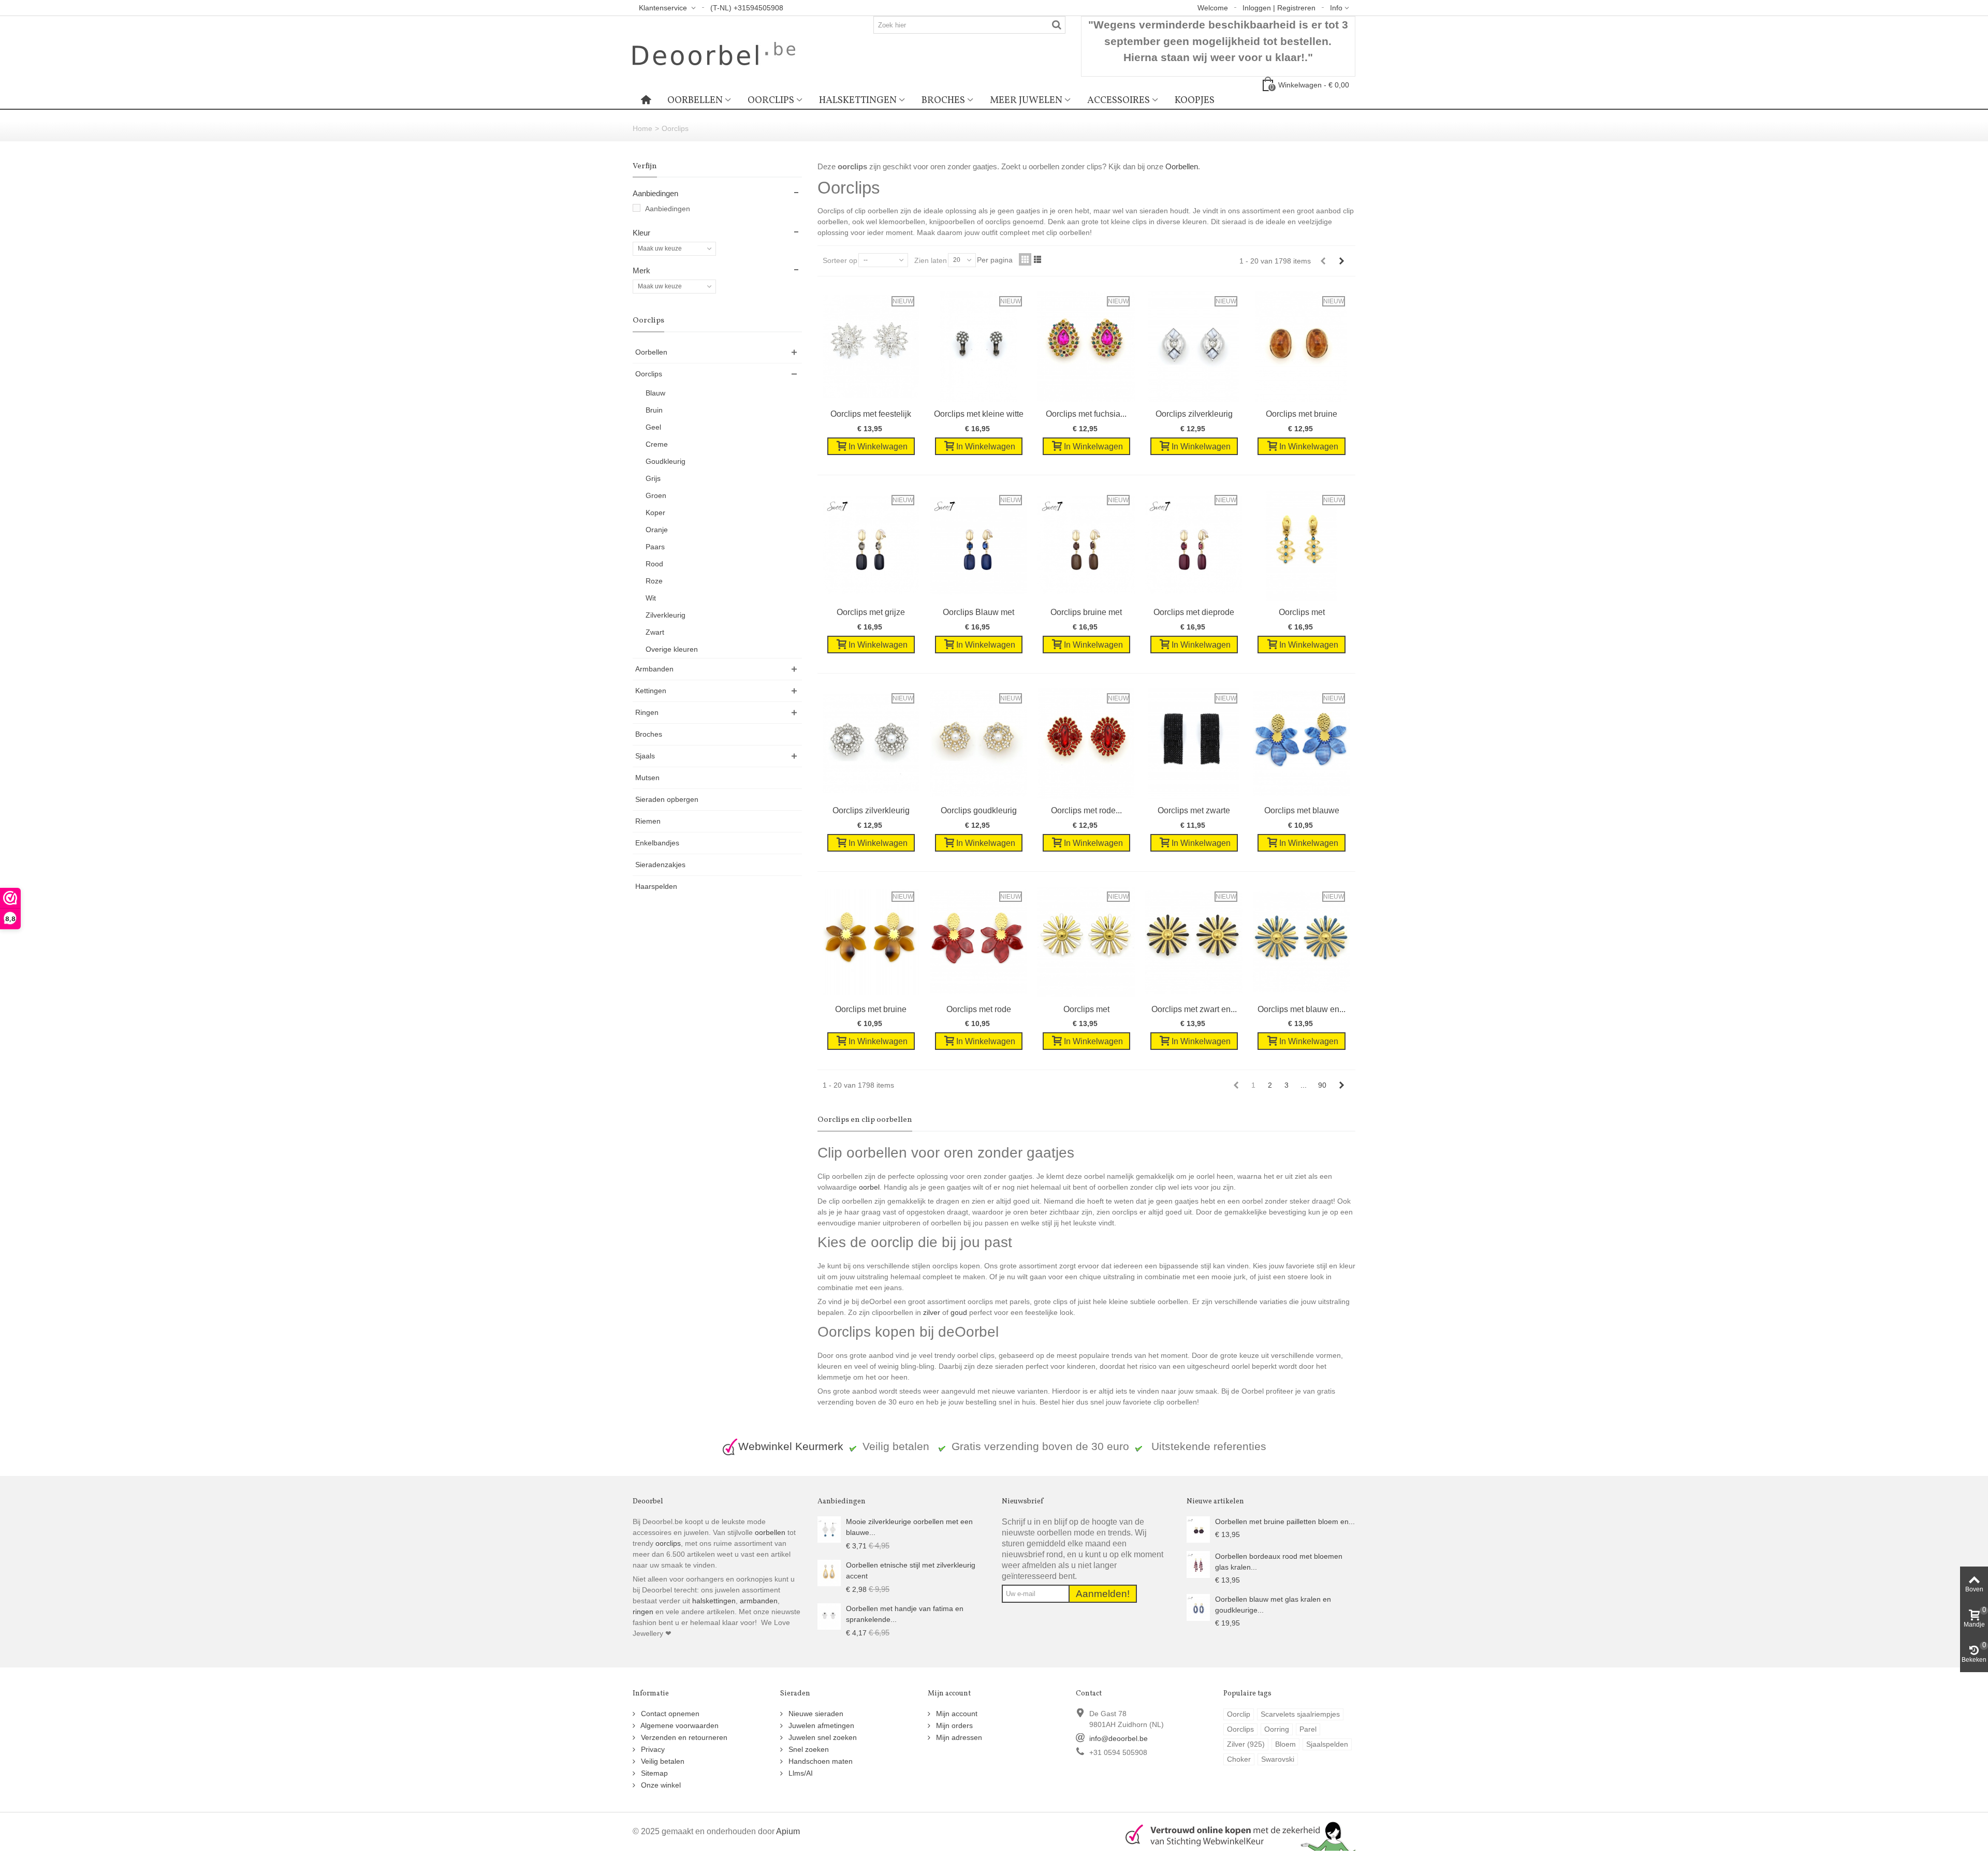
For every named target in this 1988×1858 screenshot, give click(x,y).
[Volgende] (1341, 261)
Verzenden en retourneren (683, 1737)
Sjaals (645, 756)
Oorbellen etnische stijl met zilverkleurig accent (911, 1570)
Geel (653, 427)
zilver (932, 1312)
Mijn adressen (958, 1737)
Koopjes (1195, 100)
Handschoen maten (820, 1761)
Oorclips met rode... (1086, 810)
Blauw (655, 393)
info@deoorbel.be (1119, 1738)
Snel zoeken (808, 1749)
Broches (943, 100)
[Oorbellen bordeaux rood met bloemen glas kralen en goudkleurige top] (1198, 1564)
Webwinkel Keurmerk (791, 1446)
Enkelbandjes (657, 843)
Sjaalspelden (1327, 1744)
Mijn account (956, 1714)
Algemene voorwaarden (679, 1725)
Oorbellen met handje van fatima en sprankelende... (905, 1614)
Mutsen (647, 778)
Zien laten (931, 260)
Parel (1308, 1729)
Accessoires (1119, 100)
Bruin (654, 410)
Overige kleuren (672, 649)
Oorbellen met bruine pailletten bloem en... (1285, 1521)
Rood (654, 564)
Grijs (653, 478)
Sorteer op (840, 260)
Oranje (657, 530)
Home (642, 128)
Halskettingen (858, 100)
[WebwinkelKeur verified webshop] (1234, 1835)
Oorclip (1239, 1714)
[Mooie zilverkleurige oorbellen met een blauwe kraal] (829, 1529)
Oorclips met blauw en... (1302, 1009)
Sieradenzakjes (660, 865)
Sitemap (653, 1773)
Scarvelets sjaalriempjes (1300, 1714)
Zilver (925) (1246, 1744)
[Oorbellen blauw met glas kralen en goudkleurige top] (1198, 1607)
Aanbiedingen (668, 209)
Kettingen (651, 691)
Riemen (648, 821)
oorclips (668, 1543)
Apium (788, 1831)
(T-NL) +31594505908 (747, 8)
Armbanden (654, 669)
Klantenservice (664, 8)
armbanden (759, 1601)
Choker (1239, 1759)
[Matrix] (1025, 259)
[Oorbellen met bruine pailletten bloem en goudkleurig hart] (1198, 1529)
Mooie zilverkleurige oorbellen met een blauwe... (909, 1527)
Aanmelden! (1103, 1594)
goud (959, 1312)
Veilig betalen (662, 1761)
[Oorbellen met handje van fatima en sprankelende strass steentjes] (829, 1616)
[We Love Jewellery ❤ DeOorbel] (714, 53)
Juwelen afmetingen (820, 1725)
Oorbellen (695, 100)
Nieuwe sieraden (815, 1714)
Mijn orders (953, 1725)
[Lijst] (1037, 259)
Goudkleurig (666, 461)
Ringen (647, 712)
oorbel (869, 1187)
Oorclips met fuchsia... (1086, 414)
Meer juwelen (1026, 100)
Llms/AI (800, 1773)
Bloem (1285, 1744)
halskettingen (714, 1601)
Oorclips (771, 100)
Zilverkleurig (666, 615)
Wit (651, 598)
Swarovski (1278, 1759)
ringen (643, 1612)
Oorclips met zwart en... (1194, 1009)
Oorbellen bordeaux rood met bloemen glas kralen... (1279, 1562)
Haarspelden (656, 886)
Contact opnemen (669, 1714)
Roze (654, 581)
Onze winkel (660, 1785)
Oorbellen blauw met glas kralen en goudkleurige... (1273, 1605)
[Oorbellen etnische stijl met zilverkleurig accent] (829, 1572)
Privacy (652, 1749)
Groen (656, 495)
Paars (655, 547)
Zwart (655, 632)
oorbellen (769, 1532)
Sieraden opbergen (667, 799)
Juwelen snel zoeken (822, 1737)
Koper (655, 513)
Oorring (1277, 1729)
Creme (657, 444)
